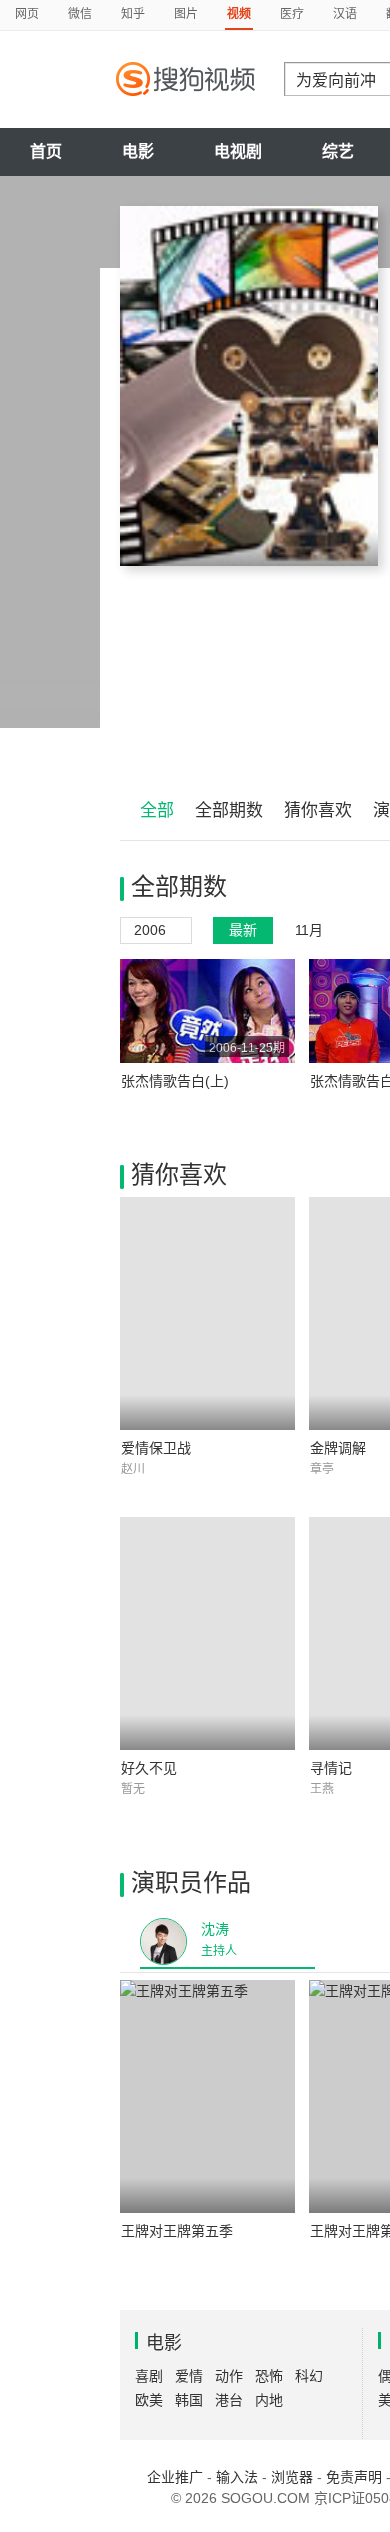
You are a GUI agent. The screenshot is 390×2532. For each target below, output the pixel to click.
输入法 (237, 2477)
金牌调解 (338, 1448)
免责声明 (354, 2477)
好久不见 (149, 1768)
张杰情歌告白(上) (175, 1081)
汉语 (345, 14)
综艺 (338, 151)
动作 (229, 2376)
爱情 (189, 2376)
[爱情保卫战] (207, 1313)
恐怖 (269, 2376)
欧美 (149, 2400)
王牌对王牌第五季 (177, 2231)
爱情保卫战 (156, 1448)
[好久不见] (207, 1633)
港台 (229, 2400)
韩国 (189, 2400)
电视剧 (238, 151)
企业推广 (175, 2477)
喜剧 (149, 2376)
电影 (138, 151)
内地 (269, 2400)
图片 (186, 14)
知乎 (133, 14)
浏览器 (292, 2477)
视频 (239, 14)
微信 (80, 14)
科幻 (309, 2376)
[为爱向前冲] (249, 386)
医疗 (292, 14)
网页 (27, 14)
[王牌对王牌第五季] (207, 2096)
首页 (46, 151)
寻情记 (331, 1768)
